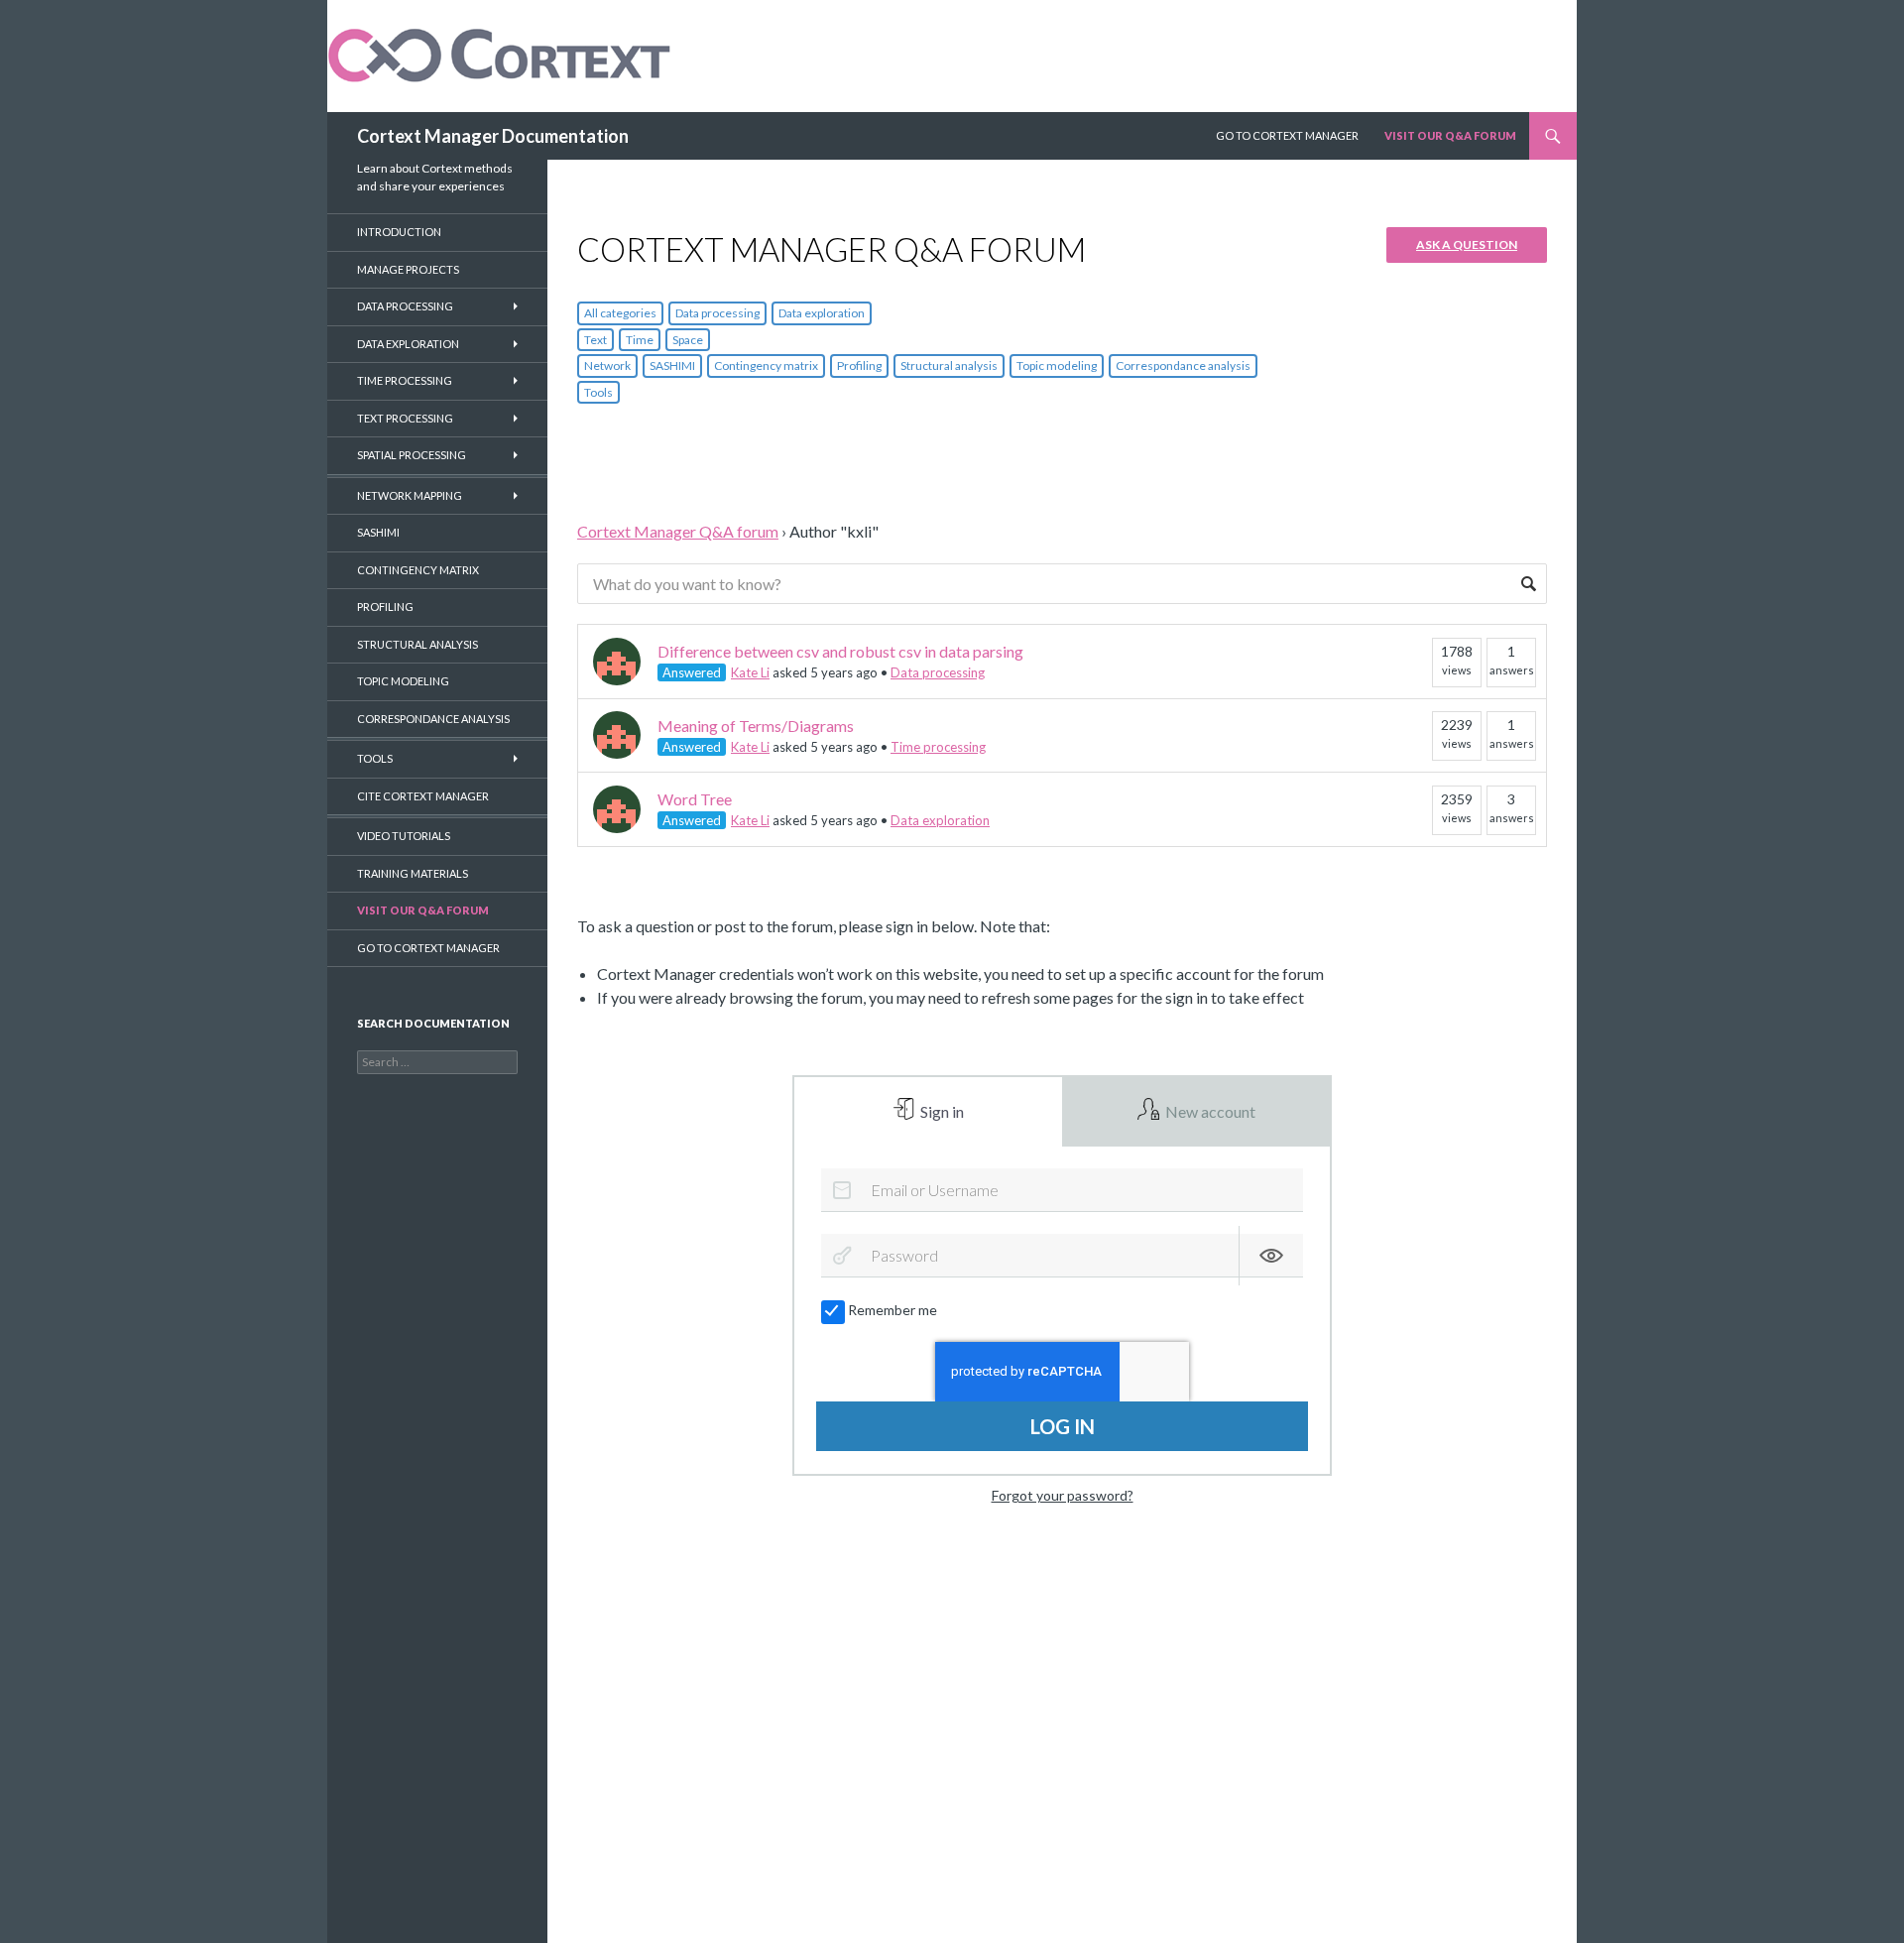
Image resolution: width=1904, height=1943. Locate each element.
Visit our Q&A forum (423, 910)
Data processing (717, 313)
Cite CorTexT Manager (423, 796)
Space (688, 340)
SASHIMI (672, 365)
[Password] (842, 1256)
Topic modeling (1057, 365)
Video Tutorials (404, 836)
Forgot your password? (1063, 1495)
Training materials (413, 873)
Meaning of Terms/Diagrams (756, 726)
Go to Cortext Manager (1287, 135)
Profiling (859, 365)
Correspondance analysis (1183, 365)
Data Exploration (408, 344)
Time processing (938, 747)
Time (640, 340)
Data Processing (405, 306)
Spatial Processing (412, 455)
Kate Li (750, 672)
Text (595, 340)
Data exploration (822, 313)
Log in (1063, 1426)
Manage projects (408, 269)
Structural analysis (949, 365)
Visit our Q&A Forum (1450, 135)
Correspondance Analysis (433, 719)
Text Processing (405, 418)
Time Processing (405, 380)
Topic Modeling (403, 681)
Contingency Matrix (418, 570)
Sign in (941, 1111)
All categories (620, 313)
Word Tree (695, 799)
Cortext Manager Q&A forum (678, 531)
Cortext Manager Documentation (493, 136)
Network (607, 365)
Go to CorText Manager (428, 948)
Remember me (892, 1310)
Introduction (399, 232)
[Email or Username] (842, 1190)
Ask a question (1467, 244)
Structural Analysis (417, 644)
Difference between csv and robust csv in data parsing (840, 651)
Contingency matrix (766, 365)
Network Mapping (410, 495)
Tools (598, 392)
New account (1209, 1111)
